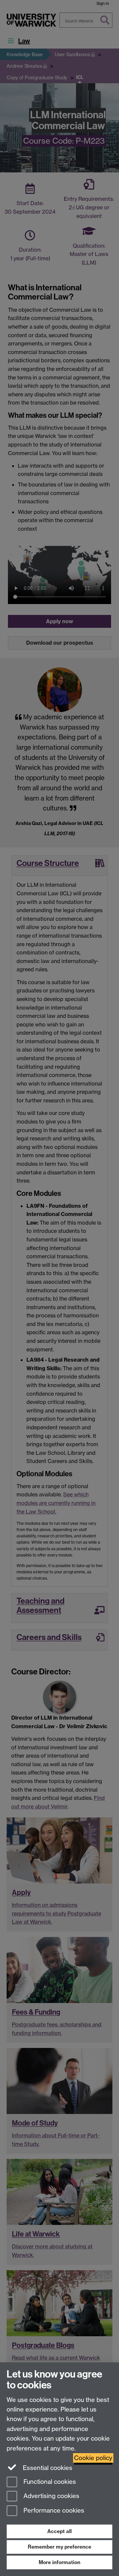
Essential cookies (47, 2468)
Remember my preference (59, 2547)
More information (59, 2562)
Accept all (59, 2531)
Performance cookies (53, 2511)
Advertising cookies (51, 2496)
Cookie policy (93, 2458)
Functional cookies (49, 2482)
